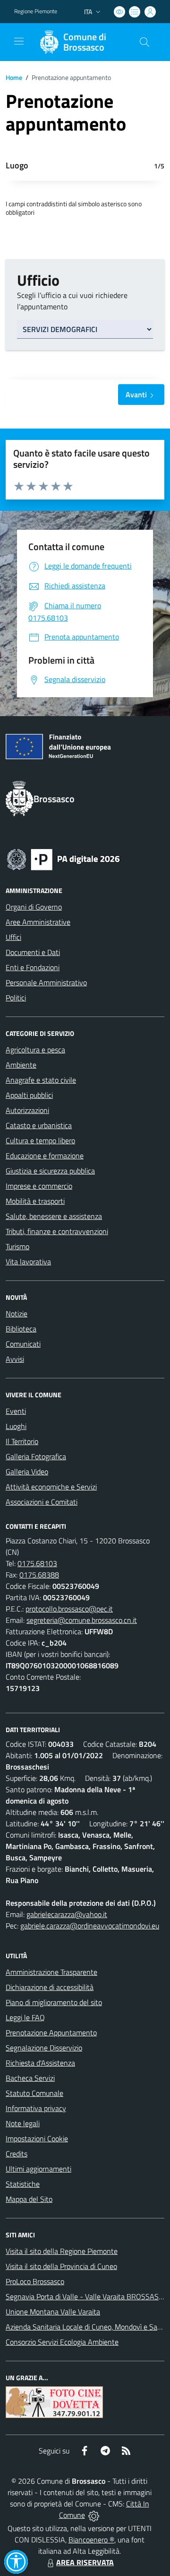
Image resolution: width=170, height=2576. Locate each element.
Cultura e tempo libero (40, 1140)
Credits (17, 2154)
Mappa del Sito (29, 2199)
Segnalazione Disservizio (44, 2048)
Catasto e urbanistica (39, 1125)
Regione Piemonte (36, 11)
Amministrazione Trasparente (51, 1972)
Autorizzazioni (27, 1110)
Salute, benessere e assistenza (54, 1216)
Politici (16, 998)
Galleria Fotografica (36, 1456)
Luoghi (16, 1426)
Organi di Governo (34, 907)
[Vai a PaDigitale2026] (63, 859)
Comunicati (23, 1344)
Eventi (16, 1411)
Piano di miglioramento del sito (54, 2002)
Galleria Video (27, 1472)
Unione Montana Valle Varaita (53, 2312)
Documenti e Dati (33, 952)
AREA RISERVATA (85, 2562)
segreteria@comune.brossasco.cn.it (82, 1620)
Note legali (23, 2123)
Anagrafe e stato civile (41, 1080)
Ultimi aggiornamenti (38, 2169)
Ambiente (21, 1065)
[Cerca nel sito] (144, 42)
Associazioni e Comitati (42, 1502)
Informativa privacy (36, 2108)
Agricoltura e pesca (35, 1050)
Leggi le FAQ (25, 2017)
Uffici (13, 937)
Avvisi (15, 1359)
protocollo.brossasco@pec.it (69, 1609)
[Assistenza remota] (94, 2515)
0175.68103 (37, 1563)
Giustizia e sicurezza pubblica (50, 1171)
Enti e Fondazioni (33, 967)
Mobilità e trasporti (35, 1201)
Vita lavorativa (28, 1262)
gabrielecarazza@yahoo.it (67, 1914)
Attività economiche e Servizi (51, 1487)
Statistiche (23, 2184)
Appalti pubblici (29, 1095)
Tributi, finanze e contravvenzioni (57, 1231)
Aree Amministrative (38, 922)
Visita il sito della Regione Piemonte (62, 2251)
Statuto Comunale (34, 2093)
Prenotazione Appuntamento (51, 2033)
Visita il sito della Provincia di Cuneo (61, 2266)
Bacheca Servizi (30, 2078)
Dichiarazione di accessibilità (50, 1987)
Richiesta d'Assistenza (40, 2063)
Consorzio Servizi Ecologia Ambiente (62, 2342)
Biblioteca (21, 1329)
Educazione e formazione (45, 1156)
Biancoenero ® (91, 2540)
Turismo (17, 1246)
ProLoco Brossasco (35, 2281)
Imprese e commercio (39, 1186)
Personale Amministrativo (46, 982)
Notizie (17, 1314)
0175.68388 (39, 1575)
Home (14, 77)
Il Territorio (22, 1441)
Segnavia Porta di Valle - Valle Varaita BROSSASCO (87, 2296)
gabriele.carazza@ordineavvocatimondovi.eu (90, 1926)
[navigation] (19, 41)
